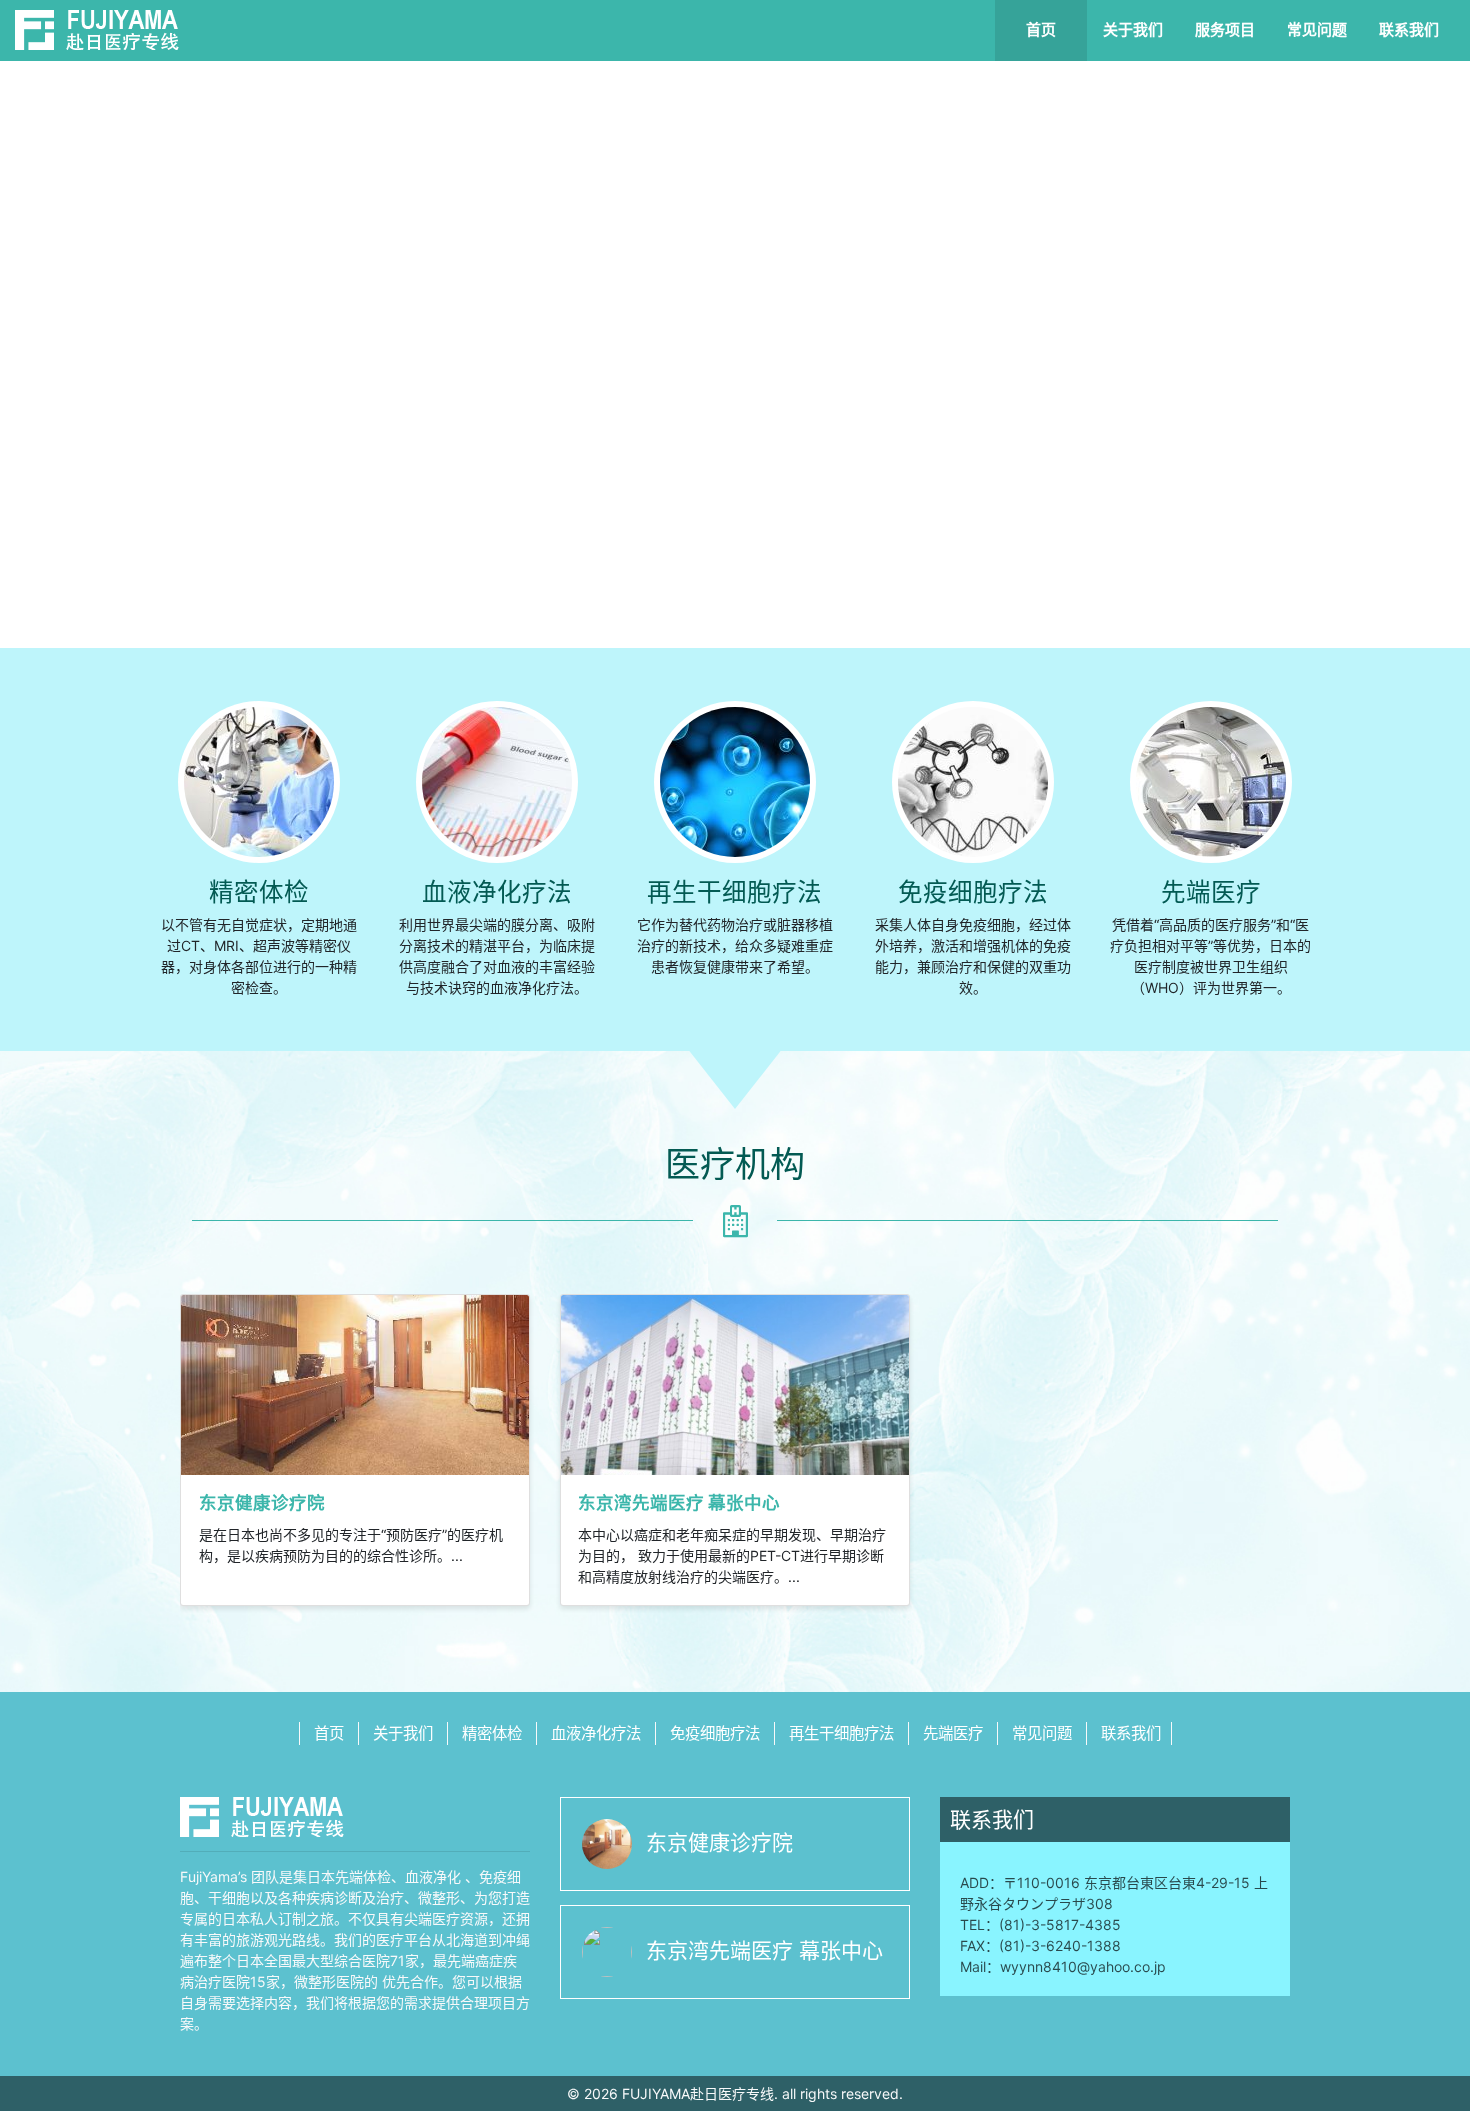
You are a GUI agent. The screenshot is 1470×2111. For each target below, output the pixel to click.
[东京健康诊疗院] (355, 1382)
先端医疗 (1211, 892)
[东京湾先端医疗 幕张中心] (735, 1382)
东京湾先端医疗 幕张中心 (764, 1950)
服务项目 (1225, 29)
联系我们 (1409, 29)
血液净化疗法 (497, 892)
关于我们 (1133, 29)
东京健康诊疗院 (719, 1842)
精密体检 (259, 892)
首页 (1041, 29)
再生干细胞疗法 (734, 892)
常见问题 (1317, 29)
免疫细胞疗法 (973, 892)
